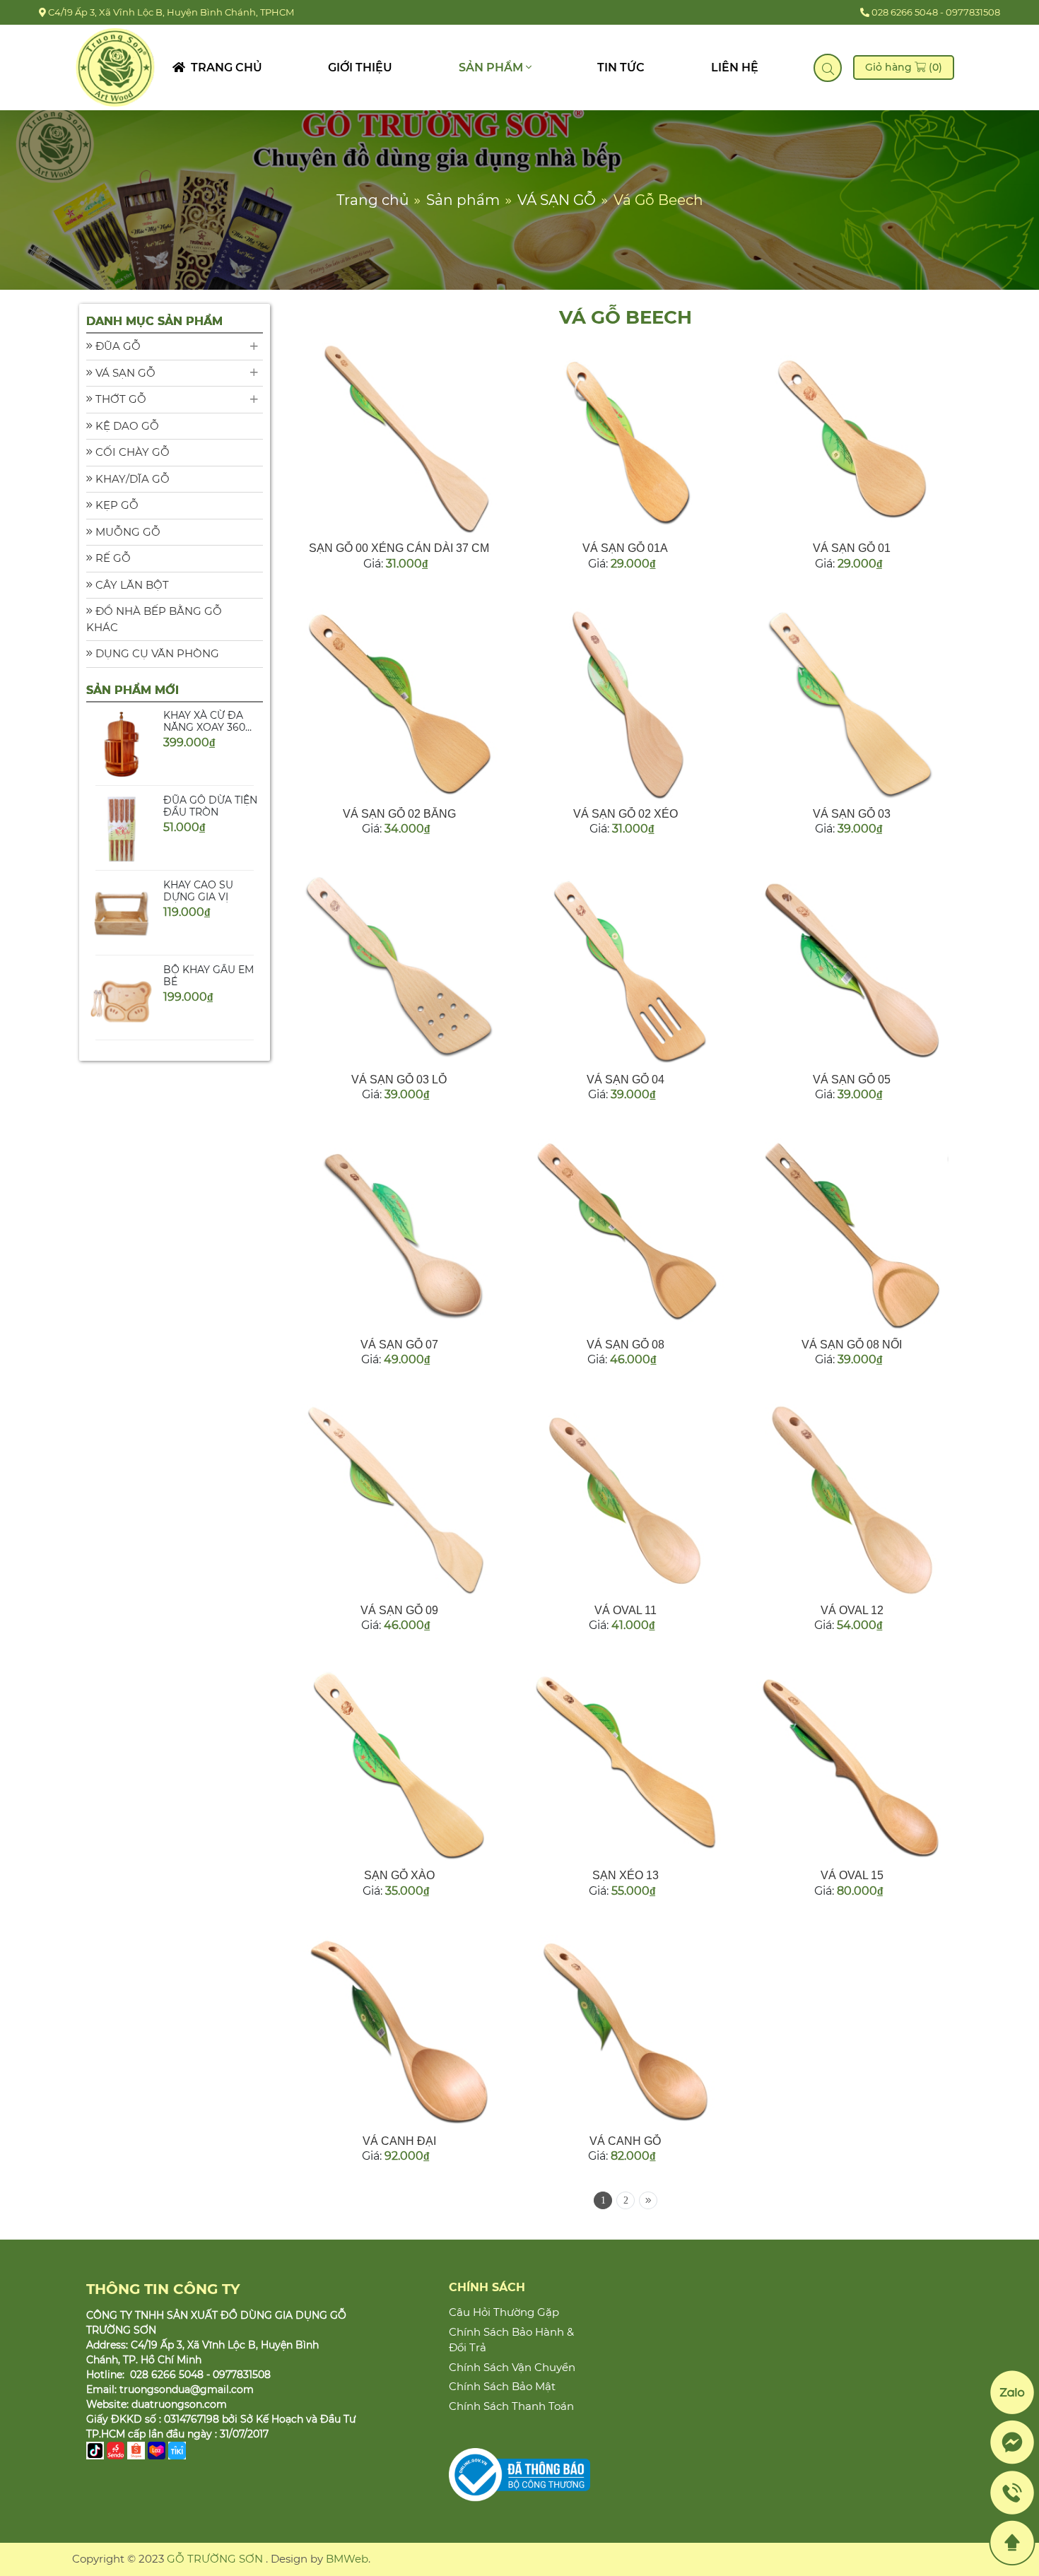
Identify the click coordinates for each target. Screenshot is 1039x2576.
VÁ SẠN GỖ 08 (626, 1345)
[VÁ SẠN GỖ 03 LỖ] (399, 969)
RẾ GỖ (112, 558)
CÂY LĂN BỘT (131, 585)
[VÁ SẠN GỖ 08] (625, 1235)
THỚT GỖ (119, 399)
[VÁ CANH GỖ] (625, 2031)
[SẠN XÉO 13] (625, 1765)
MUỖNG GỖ (127, 532)
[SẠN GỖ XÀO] (399, 1765)
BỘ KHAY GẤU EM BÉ (209, 922)
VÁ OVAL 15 (852, 1875)
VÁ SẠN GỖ (124, 373)
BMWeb (347, 2559)
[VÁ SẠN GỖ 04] (625, 969)
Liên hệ (735, 67)
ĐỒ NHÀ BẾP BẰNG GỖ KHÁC (154, 619)
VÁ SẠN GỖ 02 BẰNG (399, 814)
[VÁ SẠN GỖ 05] (852, 969)
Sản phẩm (492, 67)
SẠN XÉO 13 (626, 1875)
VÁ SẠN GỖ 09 (399, 1610)
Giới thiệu (360, 67)
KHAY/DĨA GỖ (131, 479)
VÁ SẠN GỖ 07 (399, 1345)
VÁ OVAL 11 (626, 1610)
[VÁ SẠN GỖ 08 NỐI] (852, 1235)
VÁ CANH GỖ (625, 2141)
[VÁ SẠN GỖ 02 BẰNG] (399, 704)
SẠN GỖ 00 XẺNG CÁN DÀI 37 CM (399, 548)
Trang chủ (224, 67)
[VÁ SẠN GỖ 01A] (625, 438)
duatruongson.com (179, 2404)
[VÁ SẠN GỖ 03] (852, 704)
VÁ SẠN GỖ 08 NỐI (852, 1345)
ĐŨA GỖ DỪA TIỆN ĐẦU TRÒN (210, 752)
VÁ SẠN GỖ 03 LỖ (399, 1080)
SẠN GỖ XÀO (399, 1875)
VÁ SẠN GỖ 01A (625, 548)
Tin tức (621, 67)
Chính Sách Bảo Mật (502, 2386)
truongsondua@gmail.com (187, 2389)
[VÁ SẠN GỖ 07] (399, 1235)
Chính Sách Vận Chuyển (512, 2367)
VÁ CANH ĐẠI (399, 2141)
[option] (175, 775)
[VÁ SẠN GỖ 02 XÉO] (625, 704)
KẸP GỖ (116, 505)
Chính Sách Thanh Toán (511, 2406)
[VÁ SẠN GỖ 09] (399, 1500)
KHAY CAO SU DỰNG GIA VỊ (198, 837)
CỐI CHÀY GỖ (131, 452)
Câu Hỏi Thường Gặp (504, 2312)
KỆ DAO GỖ (126, 426)
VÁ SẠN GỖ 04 (626, 1080)
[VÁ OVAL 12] (852, 1500)
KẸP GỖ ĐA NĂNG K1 (209, 1007)
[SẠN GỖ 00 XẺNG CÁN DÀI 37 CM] (399, 438)
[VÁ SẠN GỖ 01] (852, 438)
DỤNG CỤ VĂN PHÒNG (156, 653)
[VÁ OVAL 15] (852, 1765)
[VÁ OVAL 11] (625, 1500)
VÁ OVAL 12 (852, 1610)
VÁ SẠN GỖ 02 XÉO (626, 814)
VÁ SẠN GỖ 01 (852, 548)
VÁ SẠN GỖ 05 (852, 1080)
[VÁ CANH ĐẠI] (399, 2031)
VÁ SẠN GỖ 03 (852, 814)
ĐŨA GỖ (117, 346)
